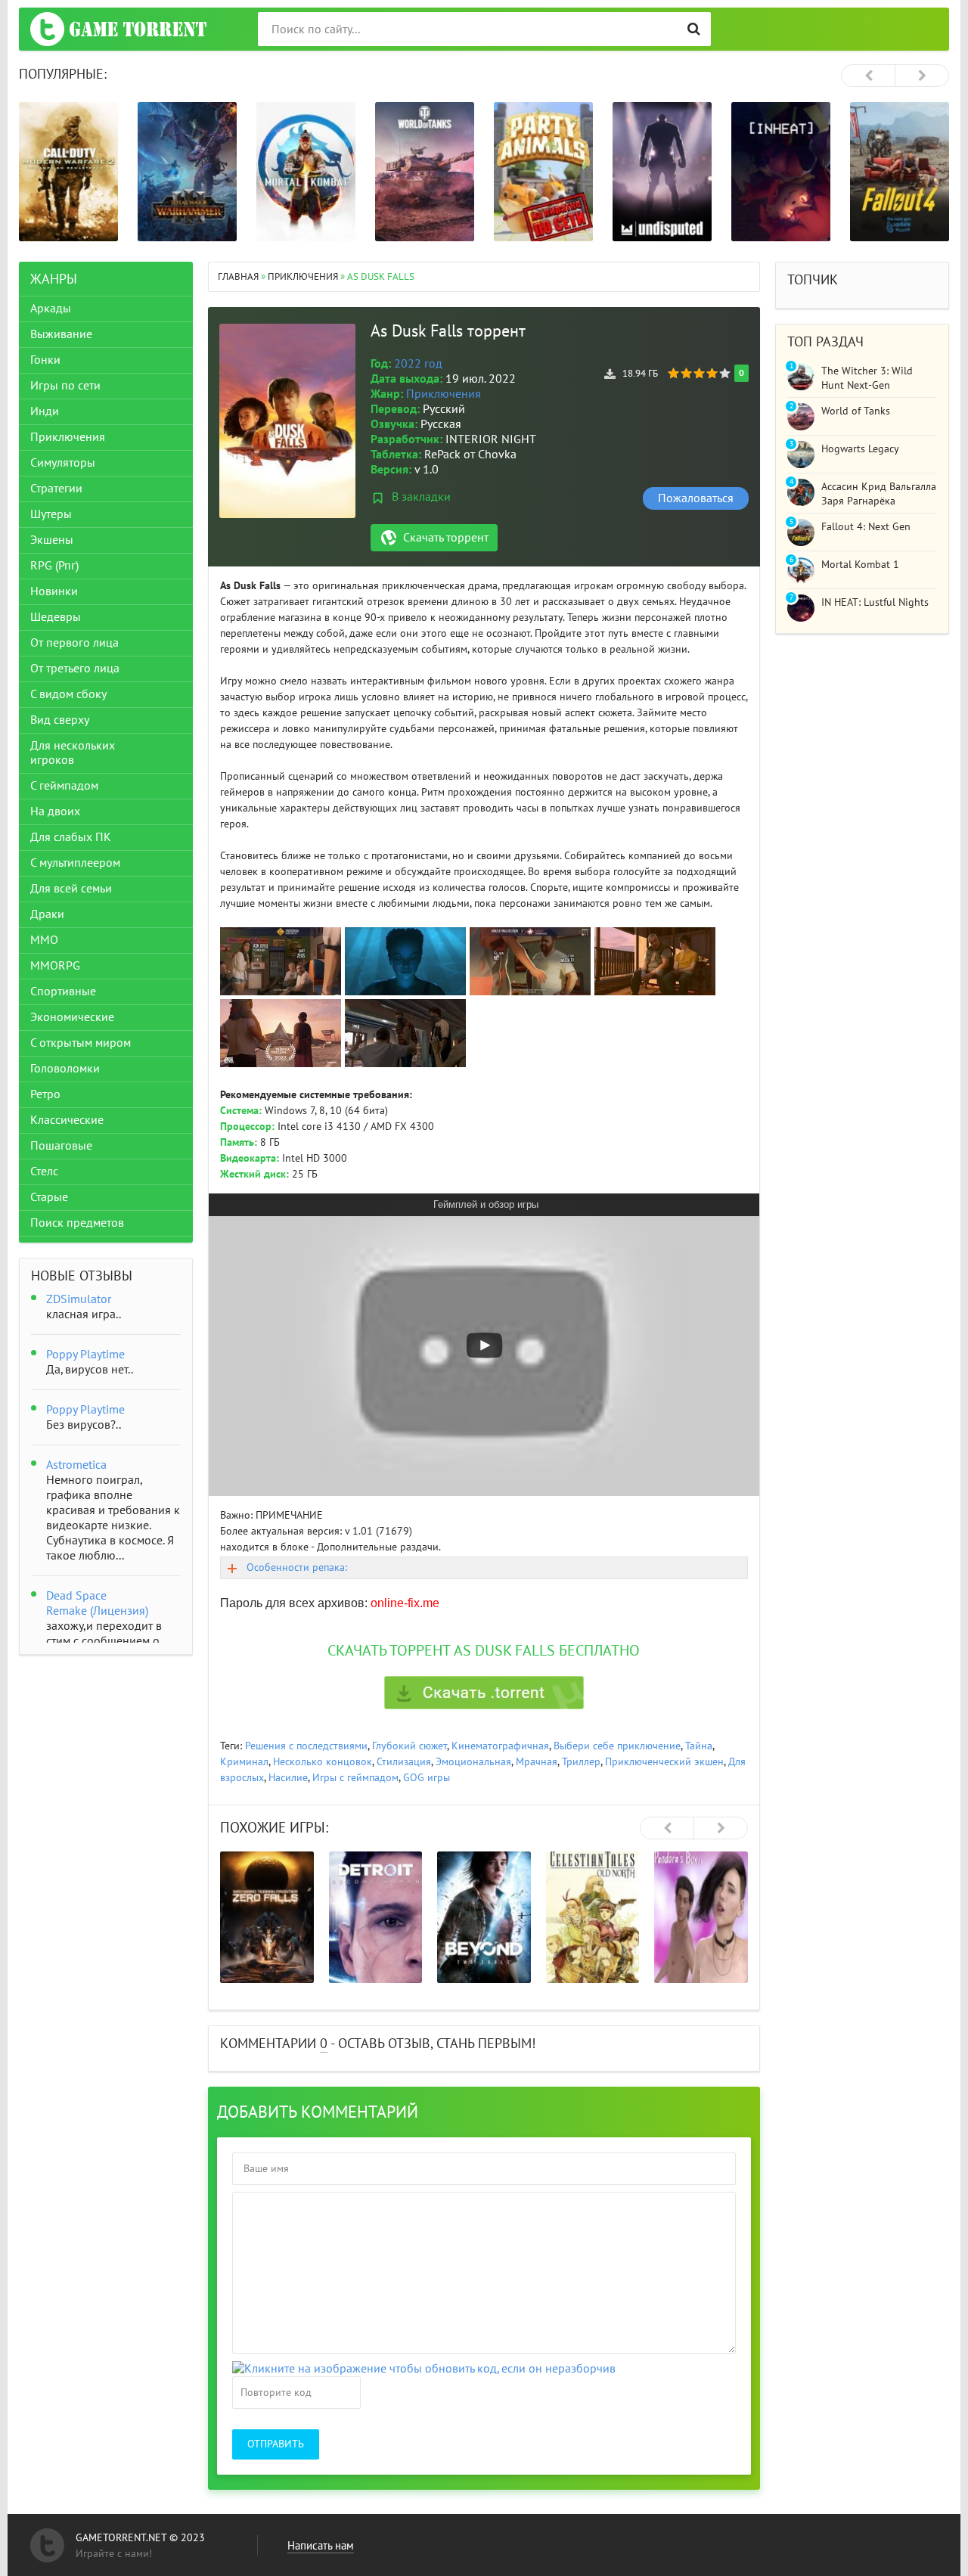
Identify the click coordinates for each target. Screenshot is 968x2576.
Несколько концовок (323, 1762)
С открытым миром (81, 1043)
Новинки (54, 591)
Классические (67, 1120)
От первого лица (74, 643)
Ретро (45, 1094)
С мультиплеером (75, 863)
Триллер (581, 1762)
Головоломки (65, 1069)
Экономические (72, 1017)
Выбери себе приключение (617, 1746)
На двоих (55, 812)
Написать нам (321, 2546)
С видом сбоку (68, 694)
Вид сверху (60, 720)
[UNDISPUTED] (543, 172)
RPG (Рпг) (54, 566)
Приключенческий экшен (664, 1762)
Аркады (51, 309)
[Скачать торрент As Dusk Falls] (484, 1693)
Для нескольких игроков (73, 753)
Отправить (276, 2444)
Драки (47, 914)
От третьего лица (75, 669)
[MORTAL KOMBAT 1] (187, 172)
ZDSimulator (79, 1299)
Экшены (52, 540)
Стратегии (56, 489)
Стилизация (404, 1762)
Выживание (61, 334)
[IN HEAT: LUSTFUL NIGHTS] (662, 172)
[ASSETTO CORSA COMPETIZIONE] (900, 172)
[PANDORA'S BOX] (593, 1917)
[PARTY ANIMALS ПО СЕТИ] (425, 172)
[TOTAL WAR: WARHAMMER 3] (68, 172)
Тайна (699, 1746)
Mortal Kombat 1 (860, 565)
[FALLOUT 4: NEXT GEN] (781, 172)
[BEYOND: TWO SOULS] (376, 1917)
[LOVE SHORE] (702, 1917)
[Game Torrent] (118, 29)
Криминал (244, 1762)
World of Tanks (856, 411)
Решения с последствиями (306, 1746)
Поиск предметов (77, 1223)
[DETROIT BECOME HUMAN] (268, 1917)
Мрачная (537, 1762)
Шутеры (51, 514)
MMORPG (55, 966)
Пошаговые (61, 1146)
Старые (49, 1197)
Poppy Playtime (85, 1355)
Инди (45, 411)
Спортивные (63, 992)
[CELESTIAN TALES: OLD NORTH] (485, 1917)
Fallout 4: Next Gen (866, 527)
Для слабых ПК (71, 837)
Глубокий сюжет (410, 1746)
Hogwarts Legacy (860, 449)
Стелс (44, 1172)
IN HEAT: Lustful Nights (875, 602)
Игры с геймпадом (355, 1778)
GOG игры (427, 1778)
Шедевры (56, 617)
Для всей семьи (71, 889)
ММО (44, 940)
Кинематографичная (500, 1746)
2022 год (418, 364)
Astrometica (76, 1465)
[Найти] (694, 29)
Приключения (444, 394)
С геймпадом (64, 786)
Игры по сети (65, 386)
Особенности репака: (297, 1567)
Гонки (45, 360)
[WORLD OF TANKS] (306, 172)
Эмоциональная (473, 1762)
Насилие (288, 1778)
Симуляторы (63, 463)
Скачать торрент (446, 538)
